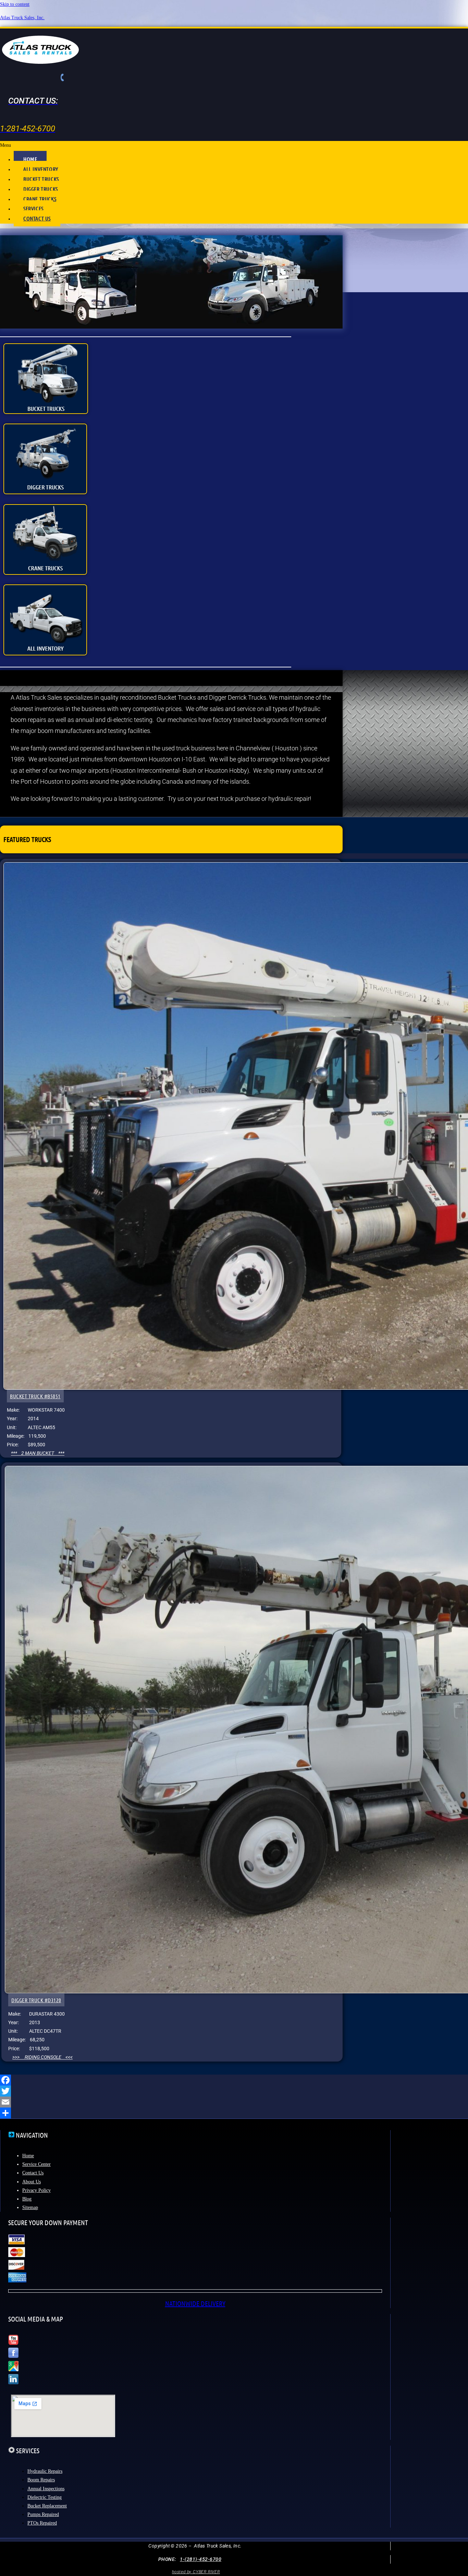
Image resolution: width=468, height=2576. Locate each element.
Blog (27, 2199)
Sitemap (30, 2207)
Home (28, 2156)
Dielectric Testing (45, 2497)
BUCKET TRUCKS (41, 179)
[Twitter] (234, 2091)
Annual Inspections (46, 2489)
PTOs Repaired (42, 2523)
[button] (234, 145)
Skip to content (15, 4)
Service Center (36, 2164)
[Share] (234, 2113)
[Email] (234, 2102)
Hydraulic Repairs (45, 2471)
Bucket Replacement (47, 2506)
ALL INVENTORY (41, 169)
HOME (30, 159)
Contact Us (33, 2173)
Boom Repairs (41, 2480)
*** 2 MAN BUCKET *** (38, 1453)
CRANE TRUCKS (40, 199)
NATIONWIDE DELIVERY (195, 2303)
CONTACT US (37, 218)
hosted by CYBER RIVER (196, 2572)
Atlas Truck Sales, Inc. (22, 18)
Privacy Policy (36, 2190)
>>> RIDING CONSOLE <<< (42, 2057)
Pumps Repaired (43, 2514)
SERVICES (33, 208)
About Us (32, 2182)
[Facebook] (234, 2080)
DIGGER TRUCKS (41, 189)
